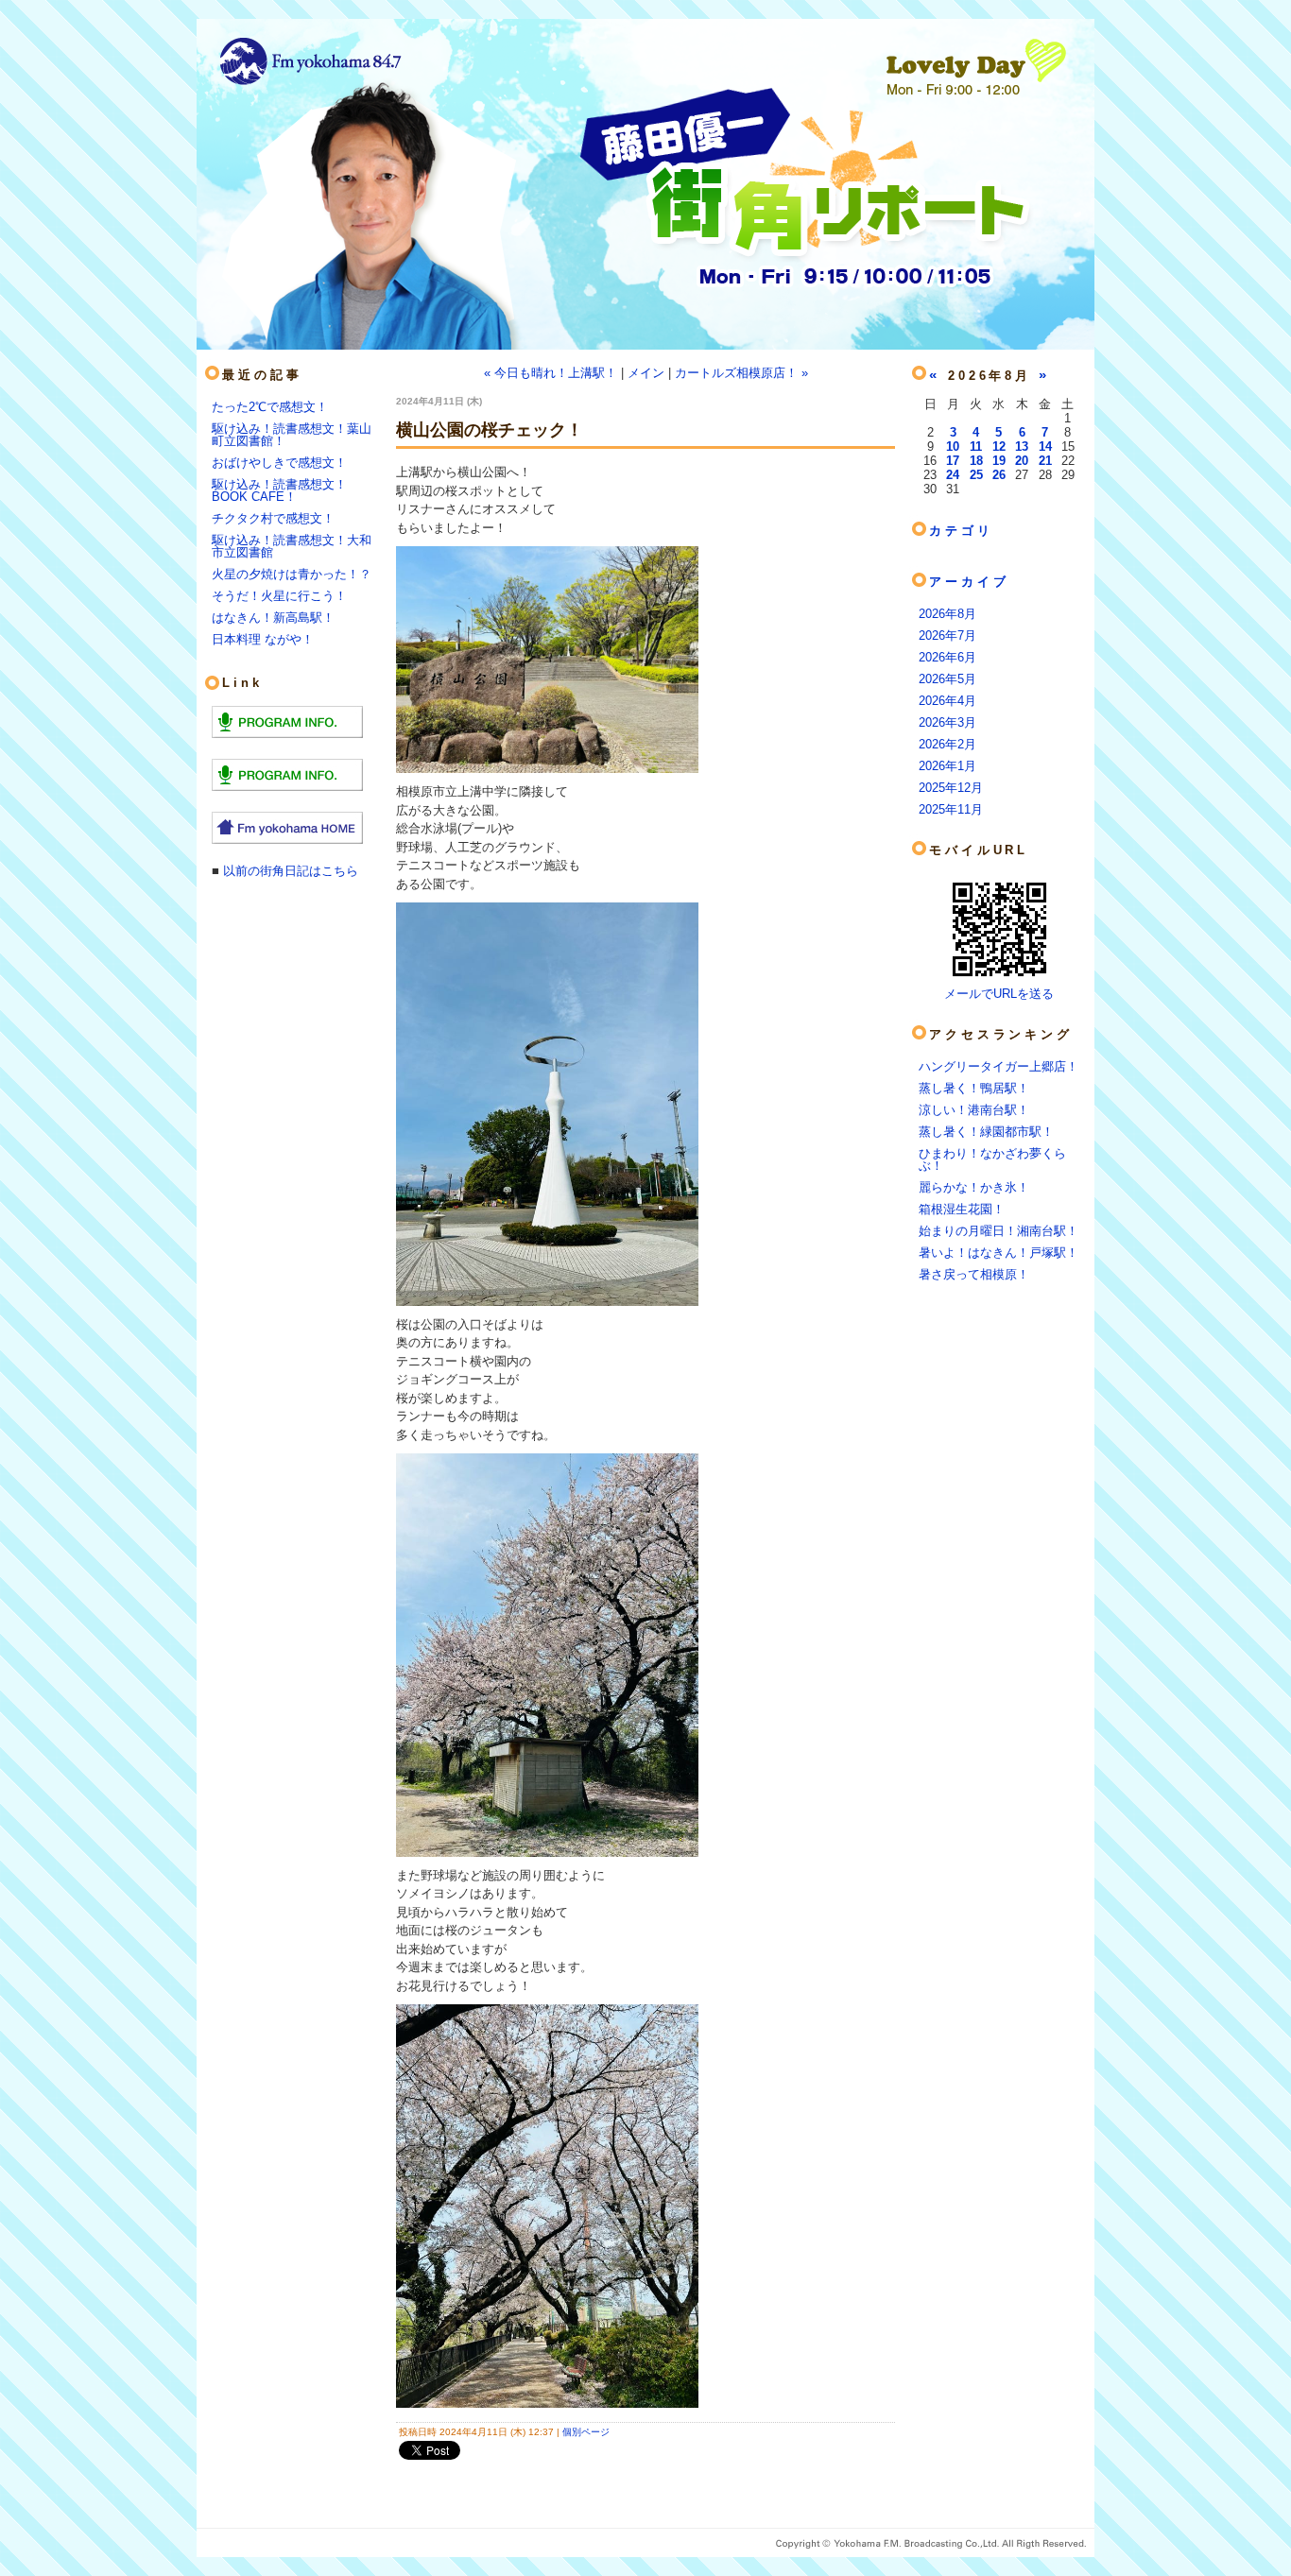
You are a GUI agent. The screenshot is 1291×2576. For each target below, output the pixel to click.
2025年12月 (951, 788)
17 (953, 461)
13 (1022, 447)
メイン (646, 373)
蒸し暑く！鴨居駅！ (974, 1088)
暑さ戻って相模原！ (974, 1274)
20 (1022, 461)
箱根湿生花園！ (962, 1209)
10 (953, 447)
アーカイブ (969, 582)
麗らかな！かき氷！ (974, 1187)
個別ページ (586, 2432)
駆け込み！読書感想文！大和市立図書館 (292, 546)
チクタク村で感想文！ (273, 518)
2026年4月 (947, 701)
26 (999, 475)
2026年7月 (947, 635)
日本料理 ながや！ (263, 639)
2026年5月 (947, 679)
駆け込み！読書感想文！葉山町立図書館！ (292, 435)
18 (976, 461)
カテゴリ (961, 531)
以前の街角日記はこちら (291, 871)
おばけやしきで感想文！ (279, 463)
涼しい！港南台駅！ (974, 1110)
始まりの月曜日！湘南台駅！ (998, 1231)
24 (953, 475)
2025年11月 (951, 809)
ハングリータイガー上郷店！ (998, 1066)
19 (999, 461)
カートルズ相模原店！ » (741, 373)
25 (976, 475)
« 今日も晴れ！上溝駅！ (551, 373)
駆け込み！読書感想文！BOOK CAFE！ (279, 490)
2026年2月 (947, 744)
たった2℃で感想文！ (270, 407)
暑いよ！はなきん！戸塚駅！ (998, 1253)
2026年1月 (947, 766)
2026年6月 (947, 657)
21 (1045, 461)
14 (1045, 447)
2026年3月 (947, 722)
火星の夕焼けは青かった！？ (292, 574)
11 (976, 447)
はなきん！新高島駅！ (273, 618)
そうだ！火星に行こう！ (279, 596)
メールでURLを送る (999, 994)
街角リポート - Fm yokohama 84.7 (645, 198)
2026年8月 (947, 614)
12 (999, 447)
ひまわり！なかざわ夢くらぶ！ (992, 1159)
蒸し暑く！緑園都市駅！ (986, 1132)
